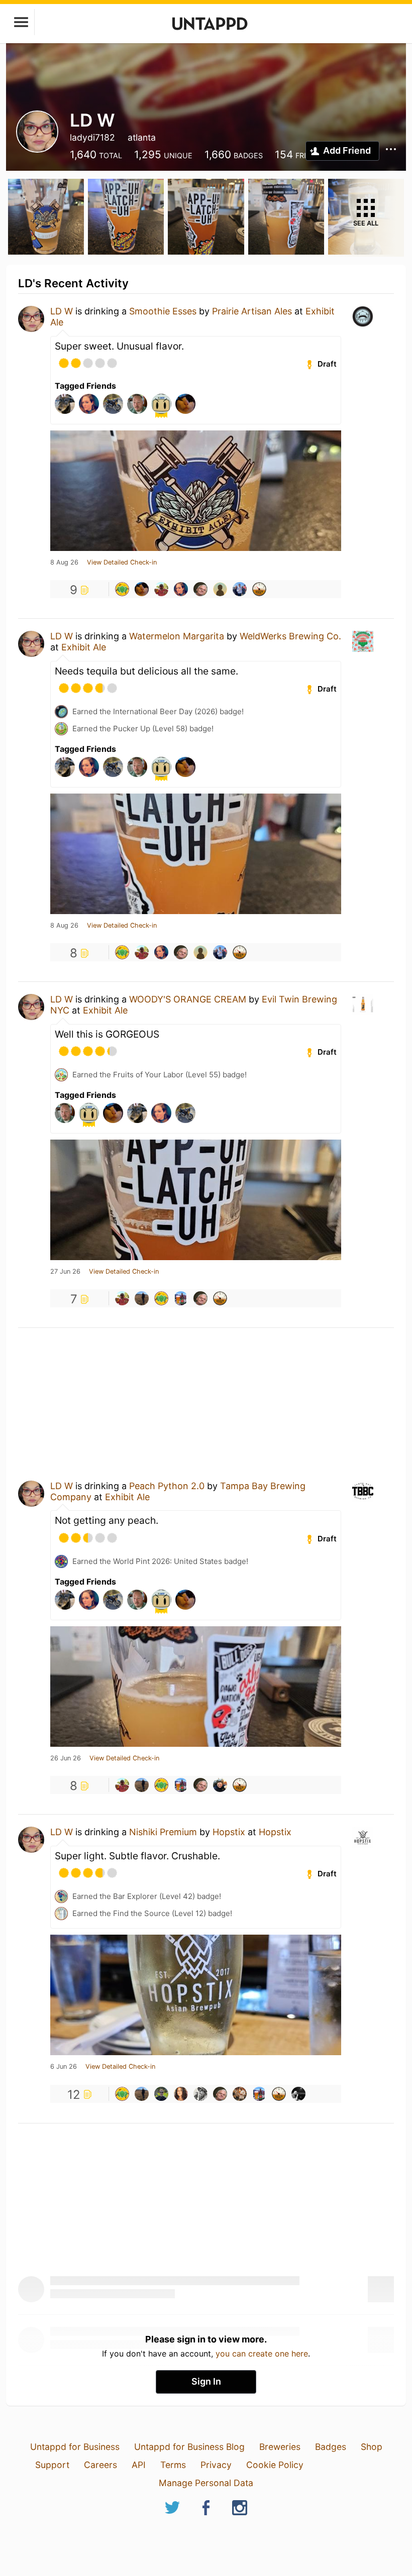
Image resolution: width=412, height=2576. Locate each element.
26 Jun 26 (66, 1758)
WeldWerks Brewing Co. (290, 636)
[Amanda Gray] (181, 589)
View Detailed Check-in (122, 563)
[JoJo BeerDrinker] (181, 2094)
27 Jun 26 (65, 1272)
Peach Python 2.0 (167, 1486)
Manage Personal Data (206, 2483)
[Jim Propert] (161, 589)
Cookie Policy (275, 2465)
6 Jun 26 (64, 2067)
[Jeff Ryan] (200, 2094)
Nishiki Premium (163, 1832)
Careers (100, 2465)
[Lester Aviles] (240, 2094)
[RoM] (122, 589)
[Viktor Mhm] (142, 1298)
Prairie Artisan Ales (252, 311)
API (139, 2465)
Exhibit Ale (84, 647)
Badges (331, 2447)
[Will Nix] (200, 589)
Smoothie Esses (163, 311)
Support (52, 2465)
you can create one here (262, 2354)
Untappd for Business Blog (189, 2447)
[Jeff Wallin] (161, 2094)
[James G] (220, 589)
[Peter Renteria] (181, 1298)
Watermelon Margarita (177, 636)
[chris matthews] (220, 1785)
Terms (173, 2465)
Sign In (206, 2381)
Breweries (280, 2447)
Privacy (216, 2465)
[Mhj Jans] (298, 2094)
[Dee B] (259, 589)
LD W (62, 311)
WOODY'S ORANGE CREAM (188, 999)
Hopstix (229, 1832)
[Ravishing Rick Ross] (240, 589)
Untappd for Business (75, 2447)
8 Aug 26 (64, 563)
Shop (372, 2447)
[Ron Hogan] (142, 589)
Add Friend (347, 150)
